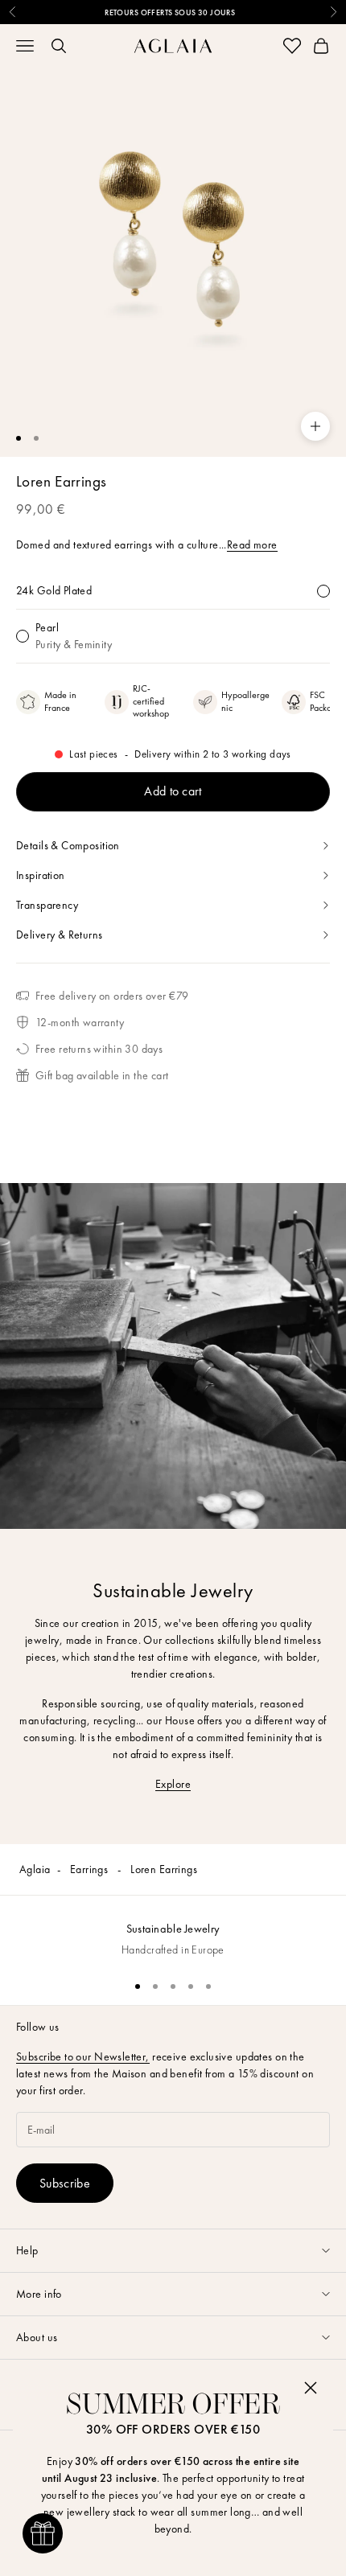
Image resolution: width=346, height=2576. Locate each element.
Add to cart (173, 791)
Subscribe (65, 2183)
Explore (173, 1784)
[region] (173, 1931)
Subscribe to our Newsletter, (83, 2056)
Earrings (91, 1869)
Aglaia (35, 1869)
